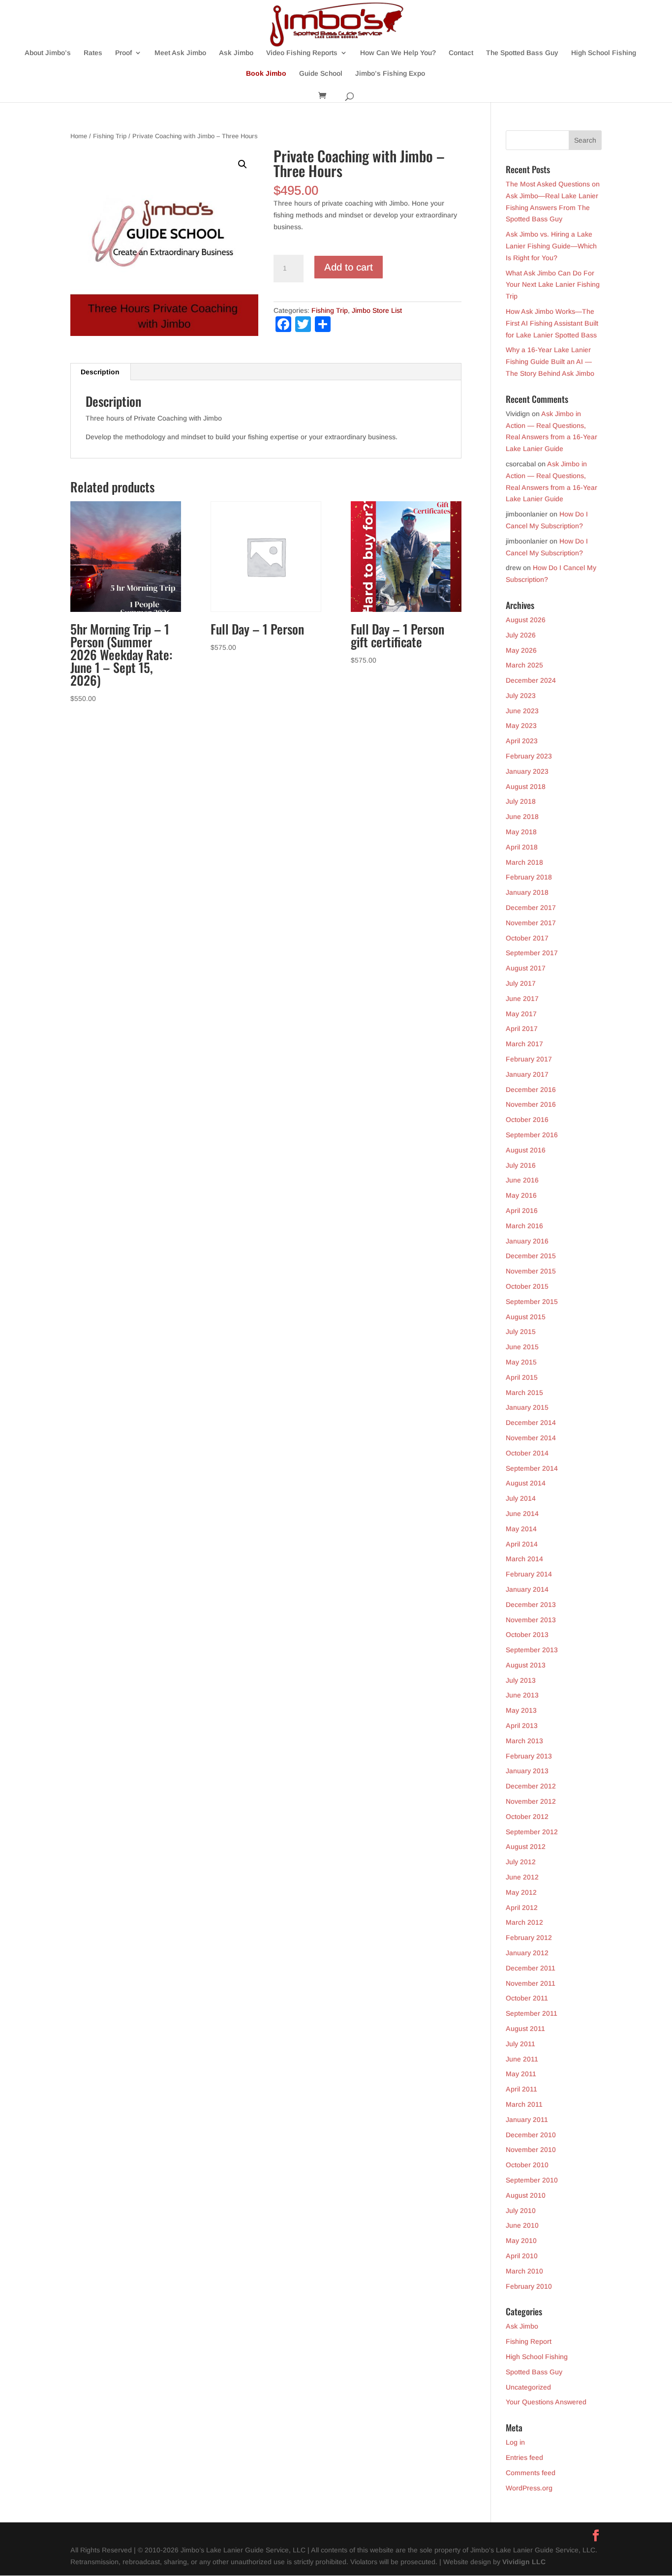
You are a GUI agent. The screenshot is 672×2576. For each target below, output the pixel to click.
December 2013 (531, 1605)
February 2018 (529, 877)
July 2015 (521, 1332)
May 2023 (521, 726)
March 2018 (524, 862)
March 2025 (524, 665)
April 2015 (522, 1377)
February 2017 (529, 1059)
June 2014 (522, 1514)
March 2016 (524, 1226)
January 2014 (527, 1589)
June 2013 (522, 1695)
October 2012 (527, 1817)
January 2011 (527, 2120)
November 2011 (531, 1983)
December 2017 (531, 908)
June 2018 (522, 817)
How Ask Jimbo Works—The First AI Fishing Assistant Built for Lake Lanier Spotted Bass (552, 323)
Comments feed (531, 2473)
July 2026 (521, 635)
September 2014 (532, 1468)
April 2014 (522, 1544)
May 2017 (521, 1014)
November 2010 (531, 2150)
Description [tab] (100, 372)
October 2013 (527, 1635)
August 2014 (526, 1483)
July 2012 (521, 1862)
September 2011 (532, 2013)
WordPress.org (529, 2488)
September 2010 (532, 2180)
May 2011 (521, 2074)
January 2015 (527, 1407)
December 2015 (531, 1256)
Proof (123, 53)
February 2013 (529, 1756)
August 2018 (526, 787)
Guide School (321, 74)
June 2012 (522, 1877)
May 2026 (521, 650)
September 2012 (532, 1832)
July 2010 (521, 2211)
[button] (243, 164)
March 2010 (524, 2271)
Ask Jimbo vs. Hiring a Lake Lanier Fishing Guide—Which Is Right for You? (551, 246)
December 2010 (531, 2135)
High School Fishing (604, 53)
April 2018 (522, 847)
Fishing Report (529, 2341)
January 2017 (527, 1074)
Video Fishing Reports (302, 53)
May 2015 (521, 1362)
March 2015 (524, 1393)
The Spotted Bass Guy (522, 53)
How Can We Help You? (398, 53)
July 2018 (521, 801)
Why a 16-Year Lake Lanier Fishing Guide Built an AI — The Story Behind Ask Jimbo (550, 362)
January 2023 (527, 771)
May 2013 (521, 1710)
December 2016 (531, 1090)
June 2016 (522, 1180)
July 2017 (521, 983)
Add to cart (349, 267)
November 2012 (531, 1801)
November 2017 (531, 923)
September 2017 (532, 953)
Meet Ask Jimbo (180, 53)
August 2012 (526, 1847)
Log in (515, 2442)
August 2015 (526, 1317)
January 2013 (527, 1771)
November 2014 (531, 1438)
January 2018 (527, 892)
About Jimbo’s (48, 53)
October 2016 (527, 1120)
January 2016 (527, 1241)
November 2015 (531, 1271)
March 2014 (524, 1559)
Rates (93, 53)
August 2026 (526, 620)
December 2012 (531, 1786)
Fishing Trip (110, 136)
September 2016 (532, 1135)
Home (79, 136)
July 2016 (521, 1165)
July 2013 (521, 1680)
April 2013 (522, 1726)
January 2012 (527, 1953)
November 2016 (531, 1104)
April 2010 (522, 2256)
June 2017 (522, 999)
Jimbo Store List (377, 310)
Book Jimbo (266, 74)
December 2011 (531, 1968)
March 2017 (524, 1044)
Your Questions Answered (546, 2402)
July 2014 (521, 1498)
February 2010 (529, 2286)
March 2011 (524, 2104)
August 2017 (526, 968)
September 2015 (532, 1302)
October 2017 (527, 938)
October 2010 (527, 2165)
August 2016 (526, 1150)
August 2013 (526, 1665)
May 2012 (521, 1892)
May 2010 (521, 2241)
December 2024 (531, 680)
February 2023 (529, 756)
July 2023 (521, 696)
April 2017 (522, 1029)
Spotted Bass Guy (534, 2372)
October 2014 (527, 1453)
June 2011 (522, 2059)
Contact (461, 53)
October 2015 (527, 1286)
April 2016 (522, 1211)
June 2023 (522, 711)
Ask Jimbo (236, 53)
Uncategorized (528, 2387)
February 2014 (529, 1574)
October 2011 (527, 1998)
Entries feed (524, 2457)
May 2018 (521, 832)
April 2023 (522, 741)
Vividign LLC (524, 2562)
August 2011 (525, 2029)
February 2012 (529, 1938)
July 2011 (520, 2044)
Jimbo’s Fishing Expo (390, 74)
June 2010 (522, 2225)
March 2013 (524, 1741)
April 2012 (522, 1908)
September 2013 (532, 1650)
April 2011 (521, 2089)
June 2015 (522, 1347)
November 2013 (531, 1620)
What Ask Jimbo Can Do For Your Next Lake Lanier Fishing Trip (553, 285)
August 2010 (526, 2195)
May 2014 (521, 1529)
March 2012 (524, 1922)
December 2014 (531, 1423)
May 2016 (521, 1195)
